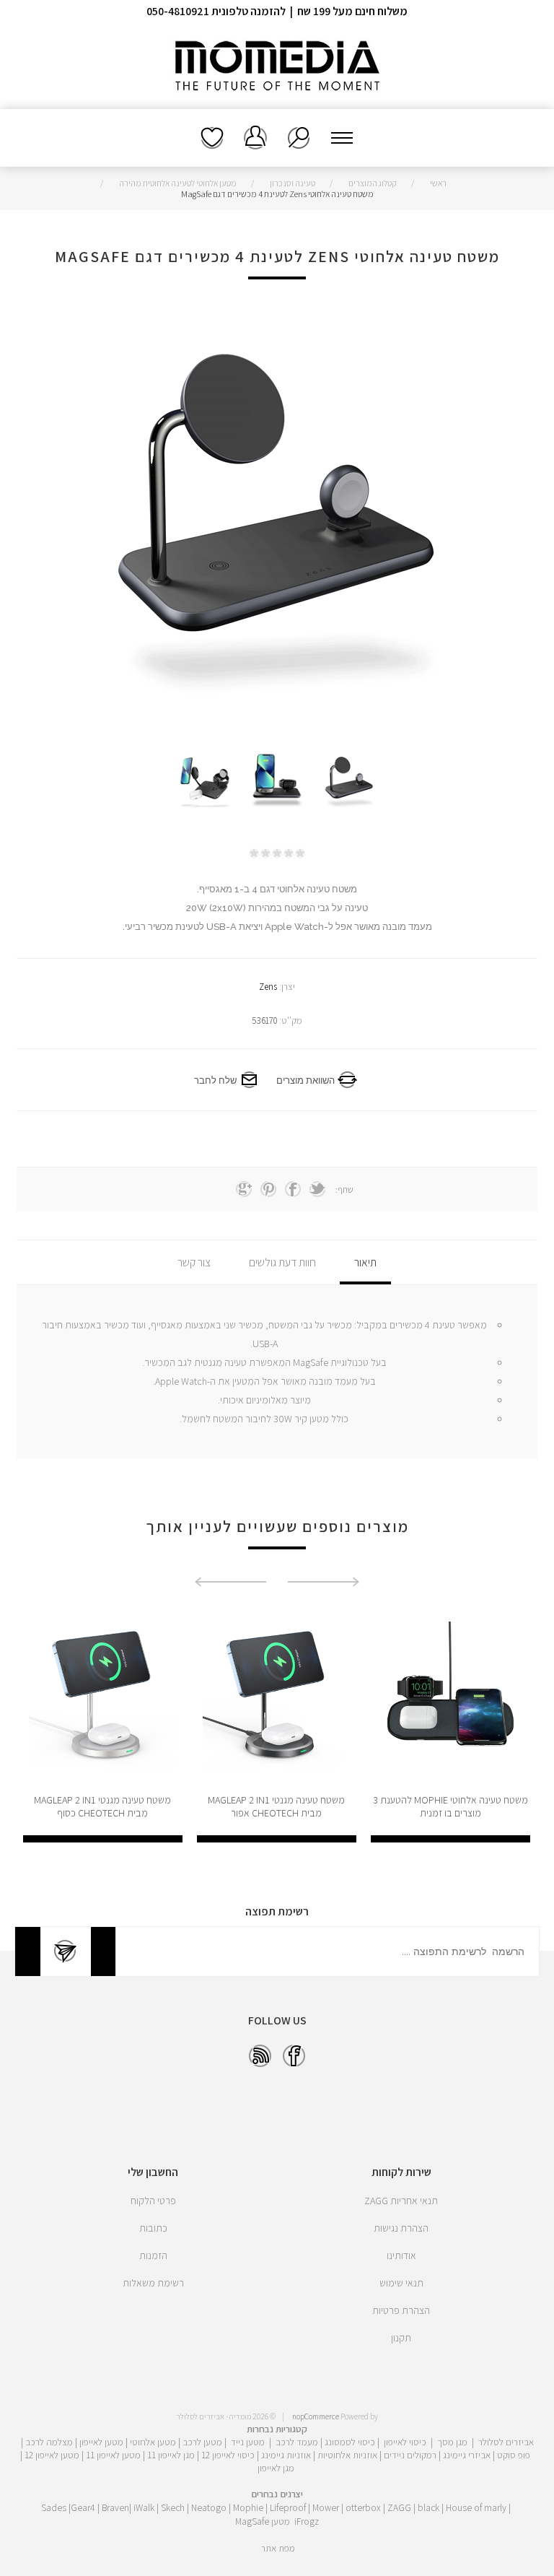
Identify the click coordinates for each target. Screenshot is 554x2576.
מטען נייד (248, 2442)
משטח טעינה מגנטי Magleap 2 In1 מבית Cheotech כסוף (276, 1806)
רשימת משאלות (212, 138)
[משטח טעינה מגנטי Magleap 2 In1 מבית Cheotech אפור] (450, 1696)
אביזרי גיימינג (467, 2455)
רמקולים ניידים (410, 2455)
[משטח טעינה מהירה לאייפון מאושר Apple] (103, 1696)
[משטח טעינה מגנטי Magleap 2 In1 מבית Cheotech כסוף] (277, 1696)
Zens (268, 987)
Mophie (248, 2507)
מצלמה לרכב (49, 2442)
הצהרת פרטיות (401, 2310)
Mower (326, 2507)
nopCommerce (316, 2416)
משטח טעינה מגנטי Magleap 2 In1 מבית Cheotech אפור (450, 1806)
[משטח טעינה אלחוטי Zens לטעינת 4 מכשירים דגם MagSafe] (349, 783)
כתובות (153, 2228)
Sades (54, 2507)
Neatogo (209, 2507)
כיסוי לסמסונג (350, 2442)
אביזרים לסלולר (506, 2442)
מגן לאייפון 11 (171, 2455)
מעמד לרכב (297, 2442)
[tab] (365, 1262)
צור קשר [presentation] (194, 1262)
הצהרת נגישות (401, 2228)
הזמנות (153, 2255)
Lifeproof (289, 2507)
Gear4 (83, 2507)
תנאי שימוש (401, 2283)
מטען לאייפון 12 (52, 2455)
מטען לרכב (202, 2442)
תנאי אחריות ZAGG (401, 2201)
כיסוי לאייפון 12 (228, 2455)
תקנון (401, 2338)
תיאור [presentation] (365, 1262)
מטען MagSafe (263, 2521)
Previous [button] (324, 1582)
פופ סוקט (514, 2455)
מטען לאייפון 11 (113, 2455)
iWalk (144, 2507)
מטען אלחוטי (153, 2442)
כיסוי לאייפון (405, 2442)
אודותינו (401, 2255)
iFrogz (307, 2521)
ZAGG (399, 2507)
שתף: (344, 1189)
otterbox (363, 2507)
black (428, 2507)
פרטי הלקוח (153, 2201)
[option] (349, 783)
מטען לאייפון (101, 2442)
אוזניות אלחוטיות (347, 2455)
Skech (173, 2507)
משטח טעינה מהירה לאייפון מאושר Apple (103, 1806)
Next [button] (230, 1582)
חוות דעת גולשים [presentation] (282, 1262)
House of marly (476, 2507)
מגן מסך (452, 2442)
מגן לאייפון (276, 2468)
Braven (115, 2507)
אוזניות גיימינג (286, 2455)
